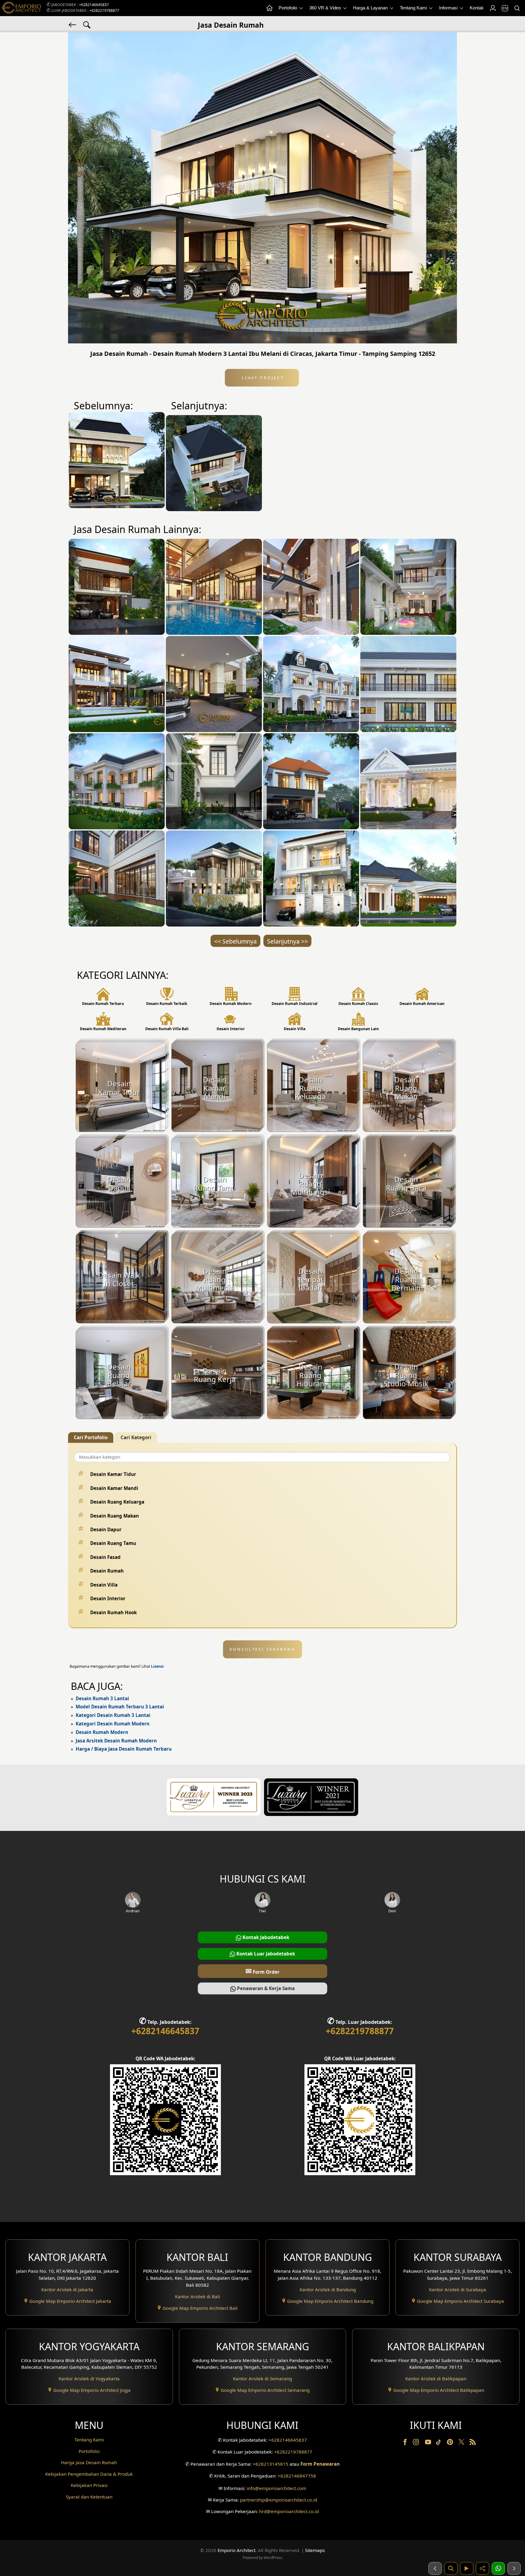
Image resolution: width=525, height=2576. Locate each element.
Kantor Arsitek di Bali (197, 2296)
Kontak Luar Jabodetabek (265, 1954)
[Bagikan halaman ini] (482, 2568)
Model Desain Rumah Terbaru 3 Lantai (120, 1707)
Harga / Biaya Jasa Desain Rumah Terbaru (124, 1749)
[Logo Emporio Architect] (21, 8)
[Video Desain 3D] (467, 2568)
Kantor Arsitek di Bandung (328, 2289)
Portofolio (288, 8)
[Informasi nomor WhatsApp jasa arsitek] (498, 2568)
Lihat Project (262, 378)
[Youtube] (429, 2443)
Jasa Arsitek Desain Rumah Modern (116, 1741)
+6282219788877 (104, 10)
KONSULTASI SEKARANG (263, 1649)
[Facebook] (406, 2443)
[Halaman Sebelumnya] (435, 2568)
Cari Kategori (136, 1437)
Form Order (262, 1971)
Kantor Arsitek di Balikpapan (436, 2378)
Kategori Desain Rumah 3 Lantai (113, 1715)
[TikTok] (440, 2443)
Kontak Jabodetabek (265, 1937)
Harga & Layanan (371, 8)
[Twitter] (462, 2445)
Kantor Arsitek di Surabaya (458, 2289)
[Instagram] (417, 2443)
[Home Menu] (269, 8)
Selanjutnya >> (287, 941)
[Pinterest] (451, 2443)
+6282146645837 (94, 5)
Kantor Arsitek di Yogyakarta (89, 2378)
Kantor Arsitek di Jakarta (67, 2289)
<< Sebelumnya (235, 941)
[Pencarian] (517, 8)
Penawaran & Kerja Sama (265, 1988)
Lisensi (157, 1666)
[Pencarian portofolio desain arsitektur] (451, 2568)
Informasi (449, 8)
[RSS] (473, 2443)
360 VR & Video (326, 8)
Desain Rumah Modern (102, 1732)
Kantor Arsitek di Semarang (262, 2378)
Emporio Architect (237, 2550)
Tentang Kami (414, 8)
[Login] (492, 8)
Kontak (477, 8)
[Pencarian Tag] (87, 24)
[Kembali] (73, 24)
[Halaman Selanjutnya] (514, 2568)
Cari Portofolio (91, 1437)
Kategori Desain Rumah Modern (113, 1724)
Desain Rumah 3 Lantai (102, 1698)
